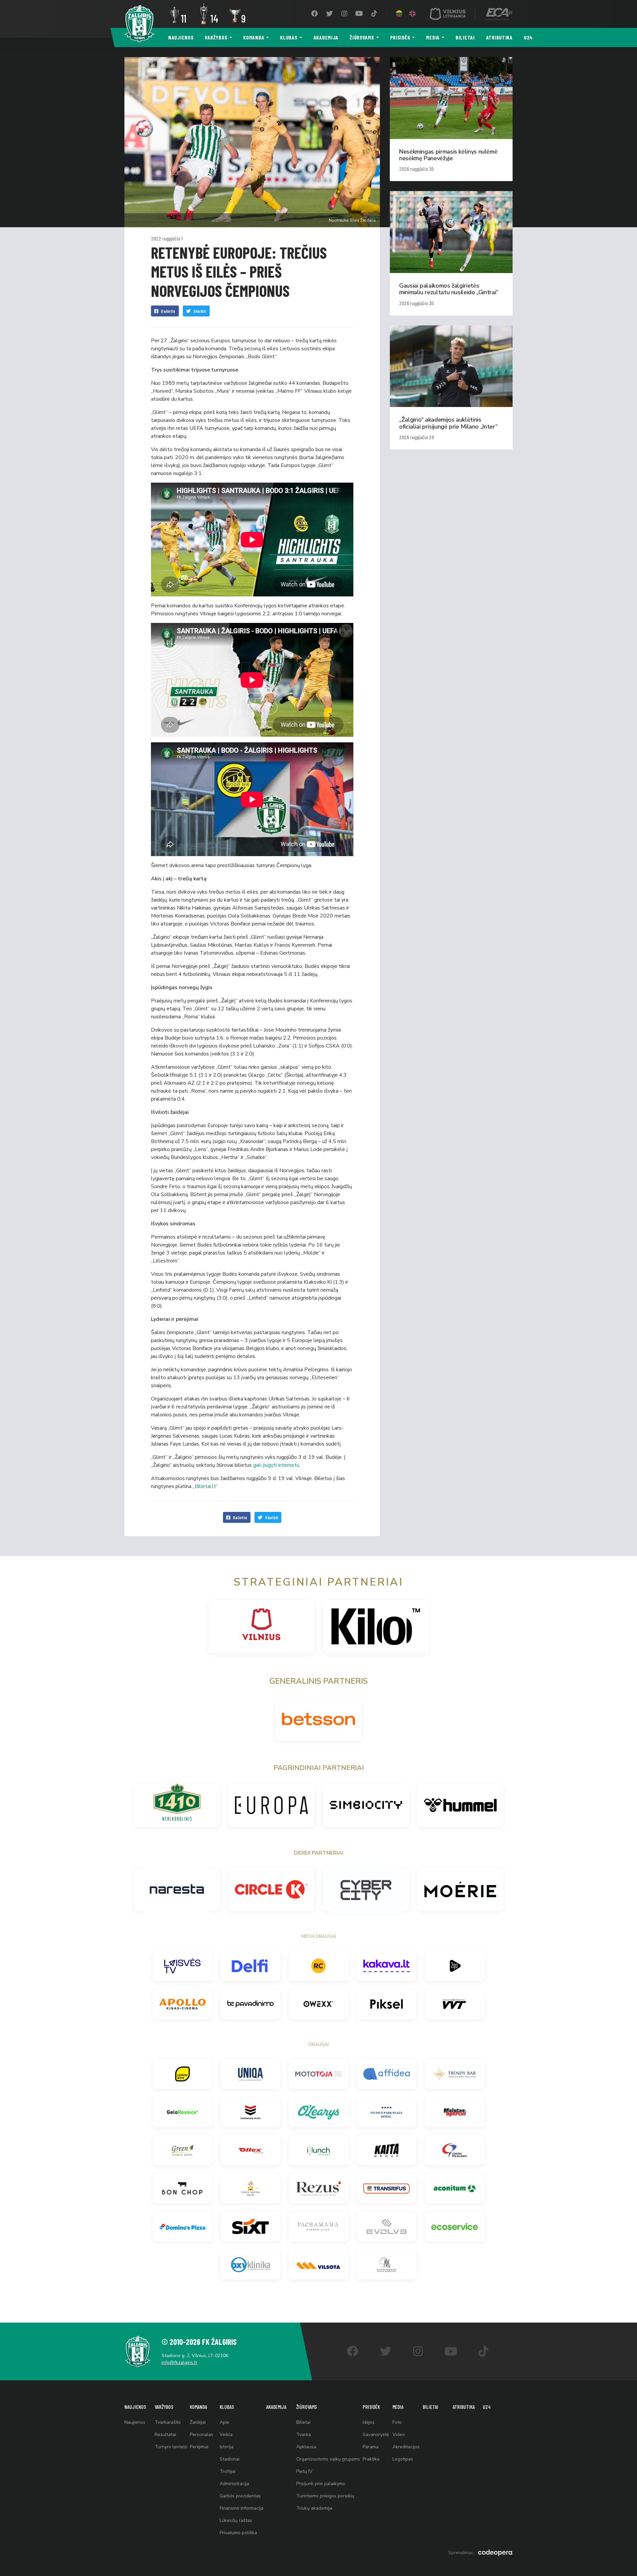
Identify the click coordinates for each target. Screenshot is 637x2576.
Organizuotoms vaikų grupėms (328, 2459)
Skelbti (200, 311)
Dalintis (168, 311)
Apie (224, 2422)
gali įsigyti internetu (276, 1465)
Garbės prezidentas (240, 2496)
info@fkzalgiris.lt (179, 2363)
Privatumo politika (238, 2533)
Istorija (227, 2447)
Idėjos (369, 2422)
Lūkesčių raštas (236, 2520)
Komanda (254, 37)
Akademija (326, 37)
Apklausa (306, 2447)
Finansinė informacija (242, 2508)
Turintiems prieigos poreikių (325, 2496)
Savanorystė (376, 2435)
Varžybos (216, 37)
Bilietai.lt (205, 1486)
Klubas (289, 37)
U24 (528, 37)
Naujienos (181, 37)
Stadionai (230, 2459)
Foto (397, 2422)
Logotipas (403, 2459)
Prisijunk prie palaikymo (321, 2484)
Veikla (226, 2435)
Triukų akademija (314, 2508)
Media (433, 37)
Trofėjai (228, 2471)
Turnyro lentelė (171, 2447)
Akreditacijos (406, 2447)
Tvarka (304, 2435)
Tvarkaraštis (168, 2422)
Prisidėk (400, 37)
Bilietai (465, 37)
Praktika (371, 2459)
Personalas (202, 2435)
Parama (371, 2447)
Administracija (234, 2484)
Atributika (499, 37)
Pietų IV (304, 2471)
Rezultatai (165, 2435)
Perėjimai (199, 2447)
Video (399, 2435)
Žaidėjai (198, 2422)
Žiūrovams (362, 37)
